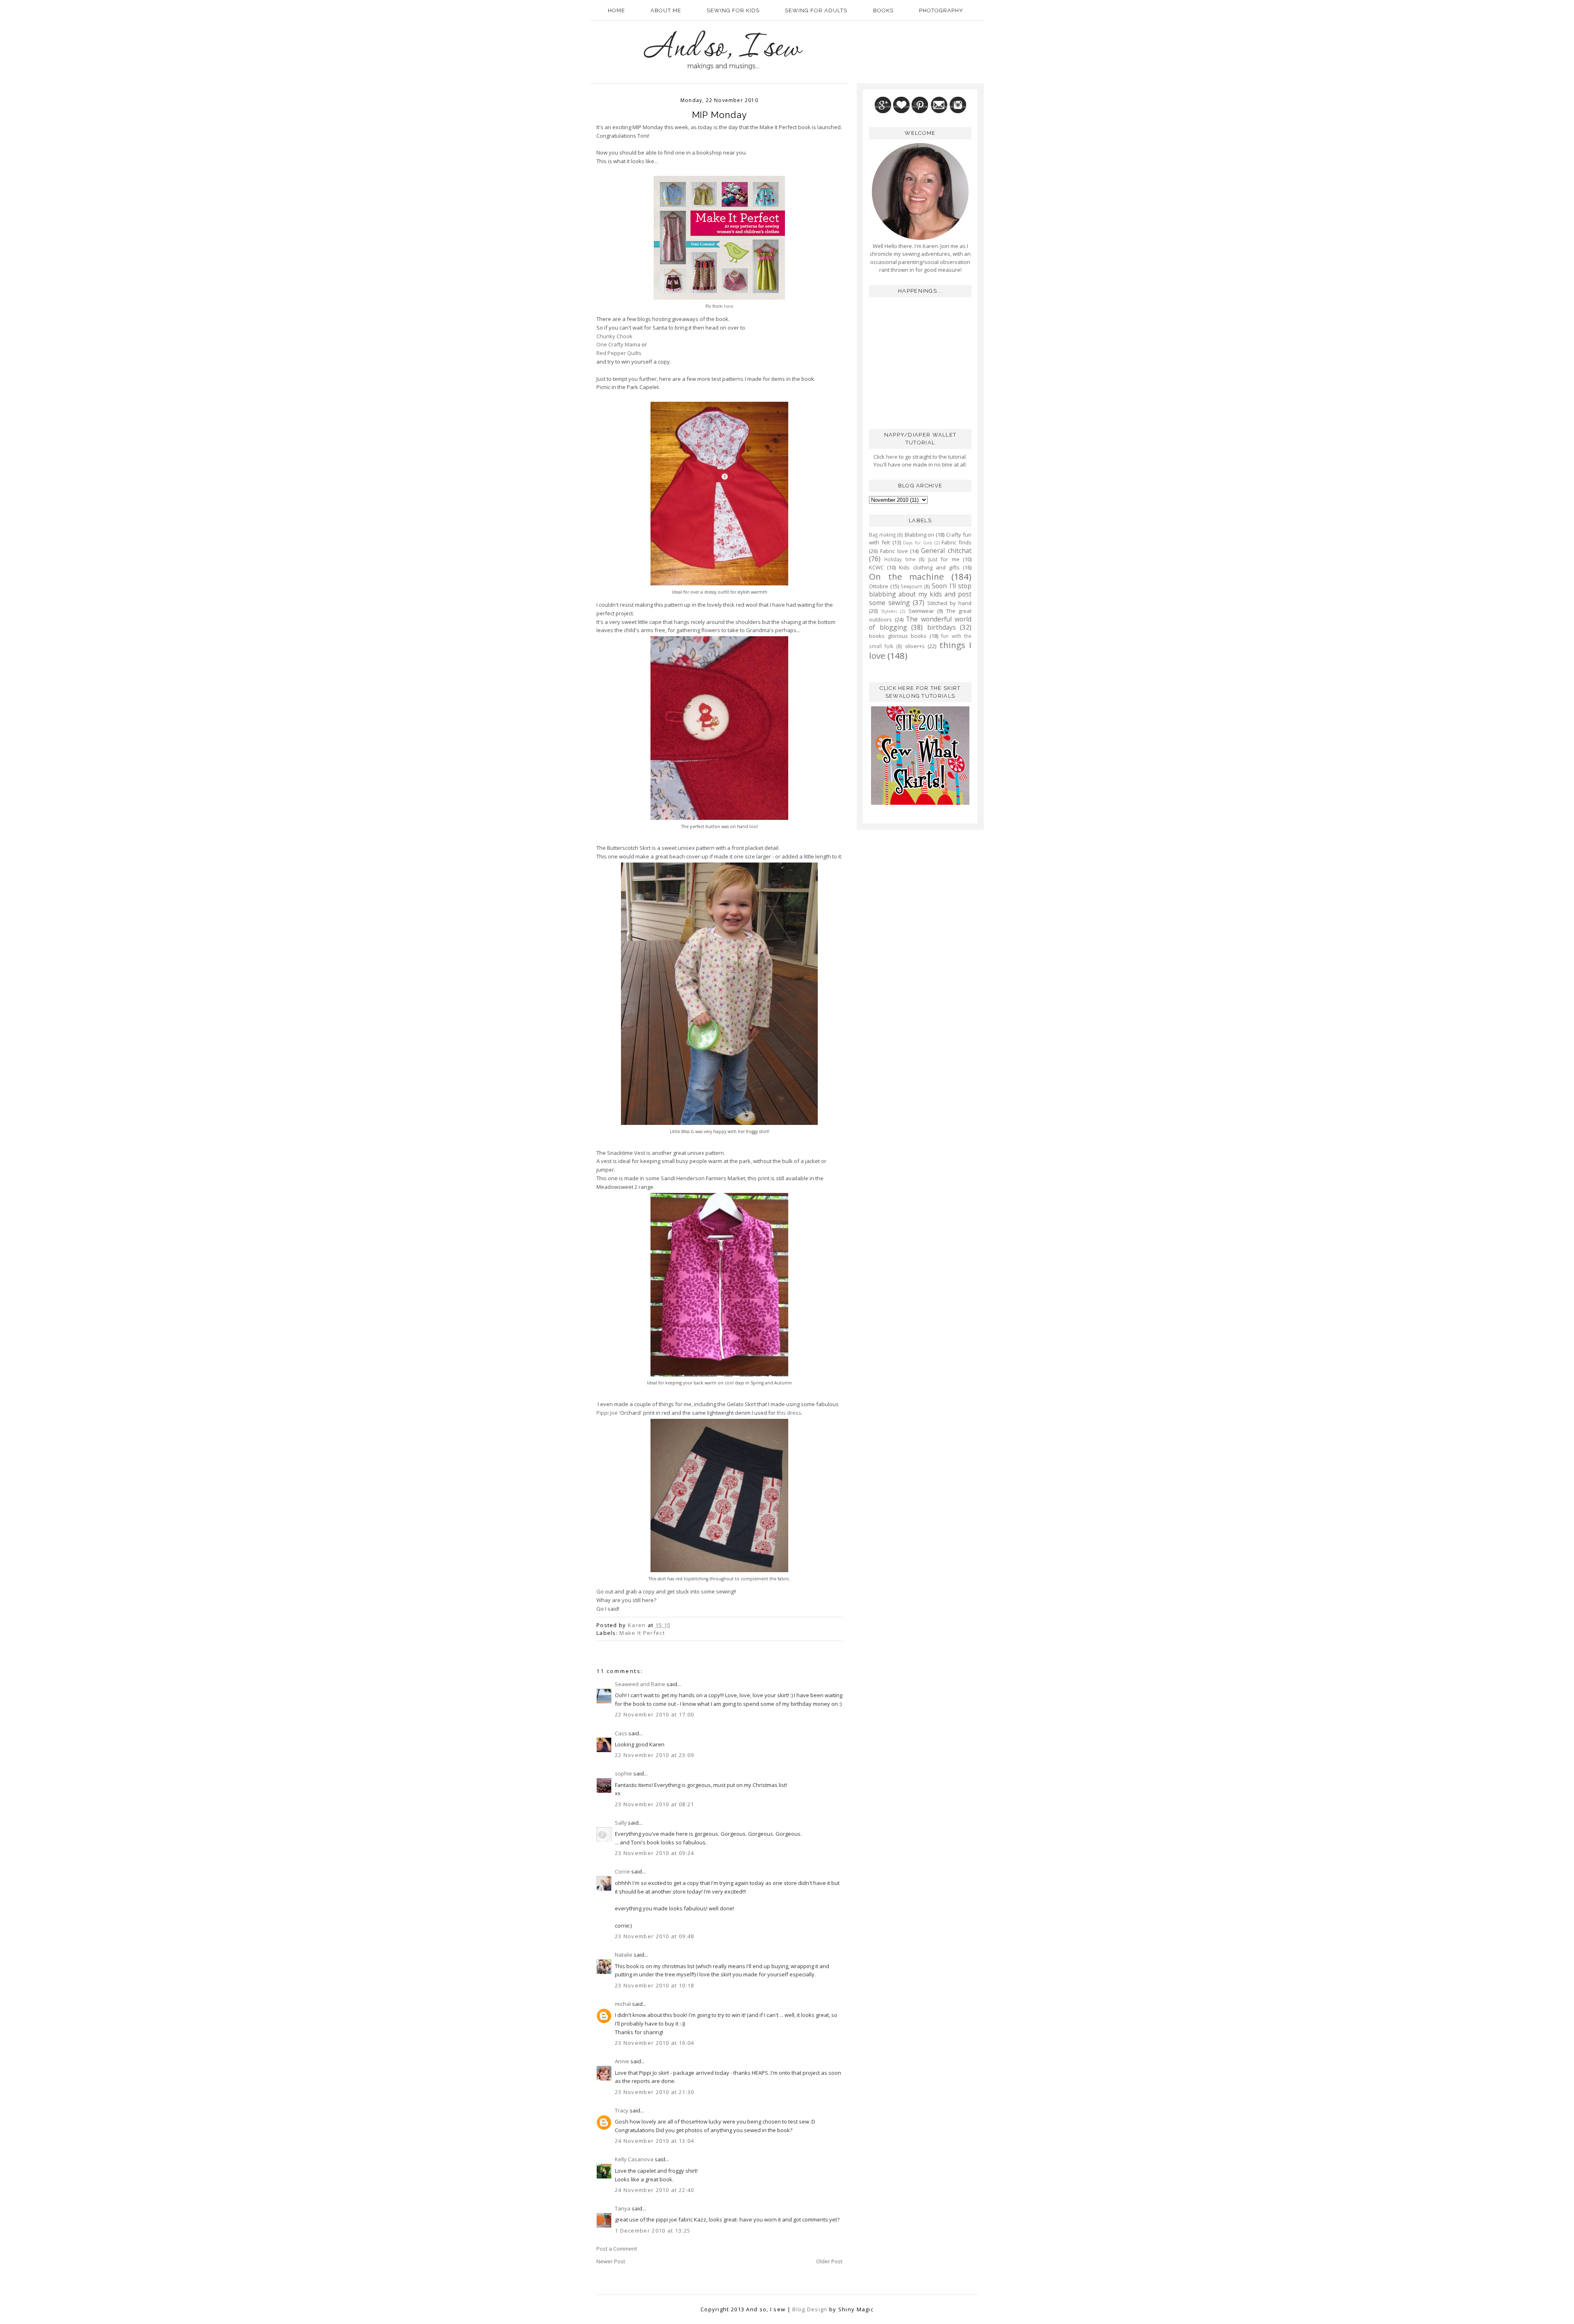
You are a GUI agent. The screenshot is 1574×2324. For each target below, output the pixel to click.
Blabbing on (920, 535)
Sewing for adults (816, 10)
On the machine (906, 576)
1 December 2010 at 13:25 (653, 2231)
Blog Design (810, 2309)
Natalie (624, 1955)
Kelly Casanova (634, 2159)
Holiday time (900, 559)
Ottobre (879, 586)
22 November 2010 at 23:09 (655, 1755)
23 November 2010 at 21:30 (655, 2092)
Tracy (622, 2110)
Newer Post (611, 2261)
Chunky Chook (614, 336)
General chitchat (946, 551)
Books (883, 10)
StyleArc (889, 611)
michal (623, 2004)
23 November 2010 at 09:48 (655, 1936)
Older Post (829, 2261)
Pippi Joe (607, 1413)
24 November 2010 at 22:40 (655, 2190)
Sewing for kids (733, 10)
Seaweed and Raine (640, 1684)
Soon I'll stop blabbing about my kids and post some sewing (920, 594)
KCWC (876, 567)
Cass (621, 1733)
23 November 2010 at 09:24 (655, 1853)
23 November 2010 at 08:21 (655, 1804)
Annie (622, 2061)
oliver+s (915, 646)
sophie (623, 1773)
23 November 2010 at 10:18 (655, 1985)
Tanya (623, 2208)
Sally (621, 1823)
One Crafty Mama (618, 344)
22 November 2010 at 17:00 (655, 1714)
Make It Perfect (642, 1633)
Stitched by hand (949, 603)
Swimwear (921, 611)
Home (616, 10)
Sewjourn (911, 586)
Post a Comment (617, 2249)
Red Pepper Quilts (619, 353)
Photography (941, 10)
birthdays (942, 627)
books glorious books (898, 636)
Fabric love (894, 551)
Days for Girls (918, 543)
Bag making (882, 535)
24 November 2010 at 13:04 (655, 2141)
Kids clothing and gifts (929, 567)
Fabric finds (956, 542)
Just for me (944, 559)
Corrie (622, 1871)
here (729, 306)
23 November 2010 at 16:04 (655, 2043)
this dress (789, 1413)
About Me (666, 10)
